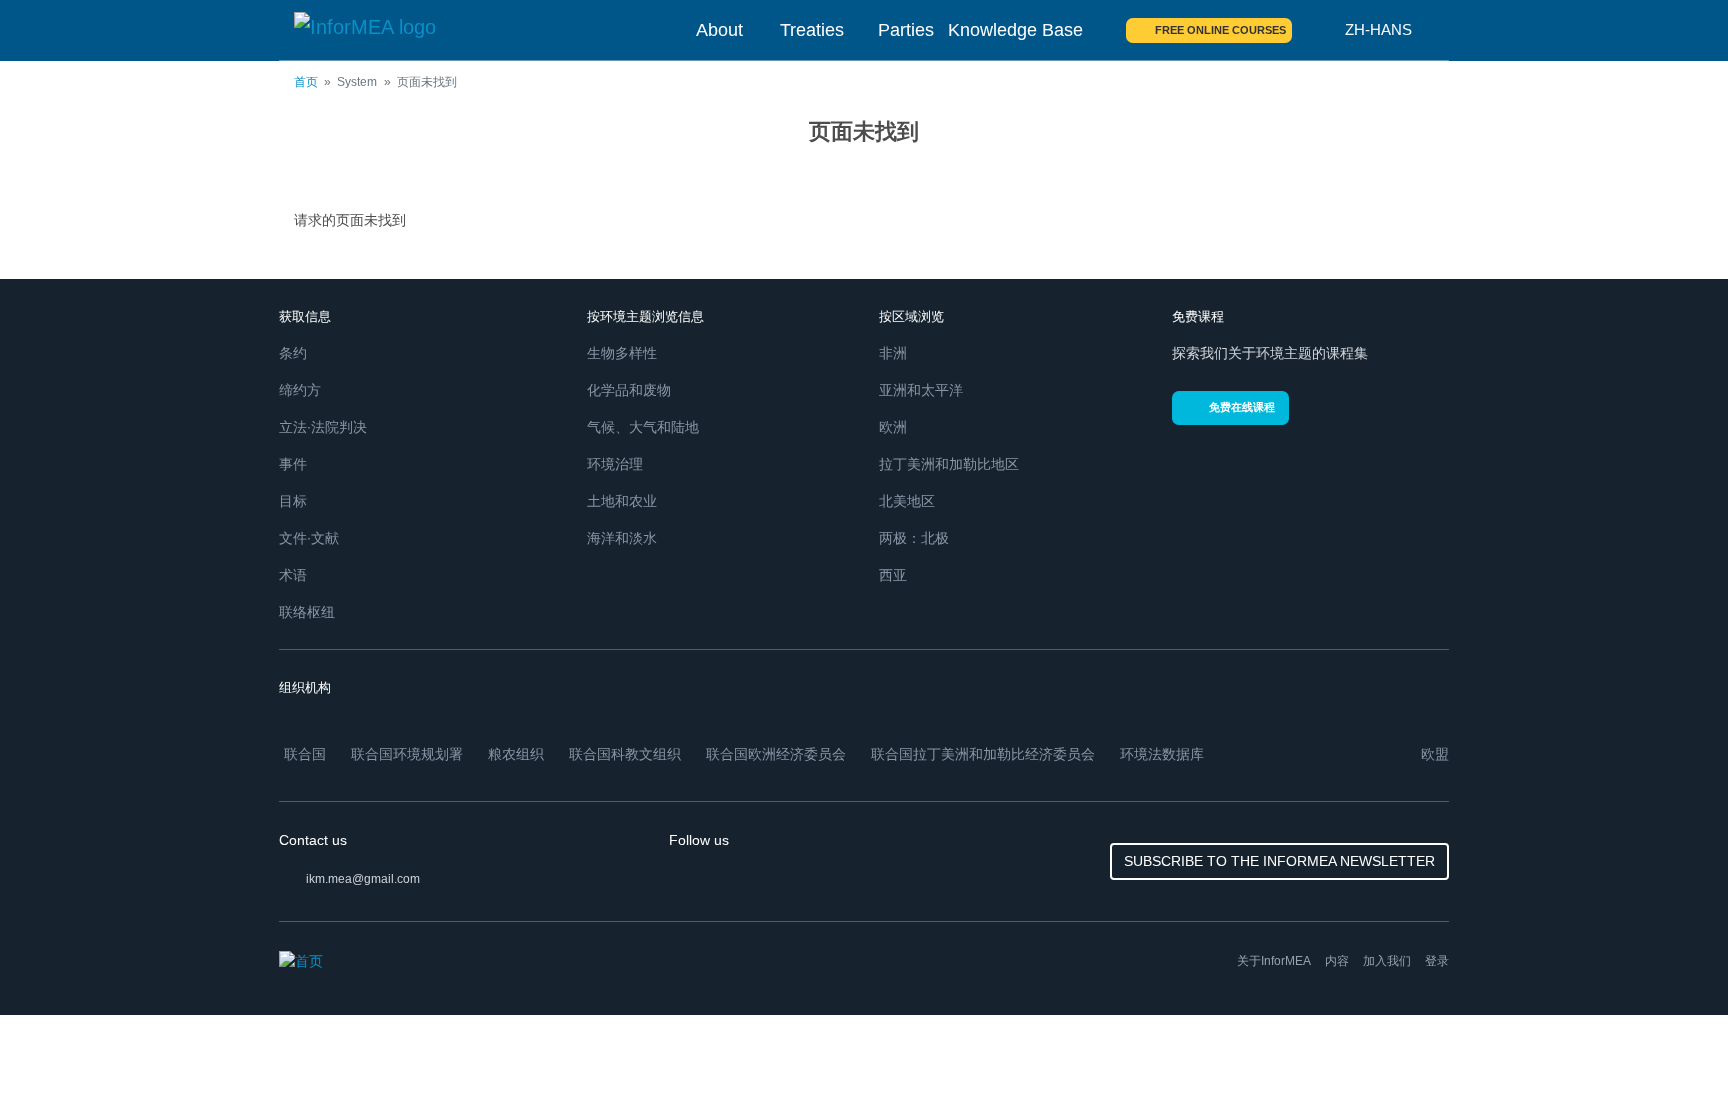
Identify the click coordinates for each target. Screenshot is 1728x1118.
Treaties (812, 30)
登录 (1437, 961)
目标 (293, 501)
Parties (906, 30)
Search (1319, 30)
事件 (293, 464)
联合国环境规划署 (407, 754)
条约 (293, 353)
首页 (306, 82)
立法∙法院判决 (323, 427)
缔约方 (300, 390)
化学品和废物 (629, 390)
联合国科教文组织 (625, 754)
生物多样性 (622, 353)
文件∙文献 (309, 538)
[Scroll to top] (1670, 1060)
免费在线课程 (1242, 407)
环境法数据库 (1162, 754)
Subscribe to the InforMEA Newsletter (1279, 861)
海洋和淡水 (622, 538)
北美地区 (907, 501)
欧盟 (1435, 754)
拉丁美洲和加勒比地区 (949, 464)
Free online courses (1220, 30)
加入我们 (1387, 961)
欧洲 (893, 427)
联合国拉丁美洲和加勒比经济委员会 (983, 754)
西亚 (893, 575)
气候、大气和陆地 (643, 427)
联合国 (305, 754)
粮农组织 (516, 754)
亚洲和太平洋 (921, 390)
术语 (293, 575)
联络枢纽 (307, 612)
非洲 (893, 353)
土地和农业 (622, 501)
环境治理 (615, 464)
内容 (1337, 961)
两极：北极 (914, 538)
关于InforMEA (1274, 961)
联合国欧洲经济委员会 (776, 754)
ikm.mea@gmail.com (363, 879)
